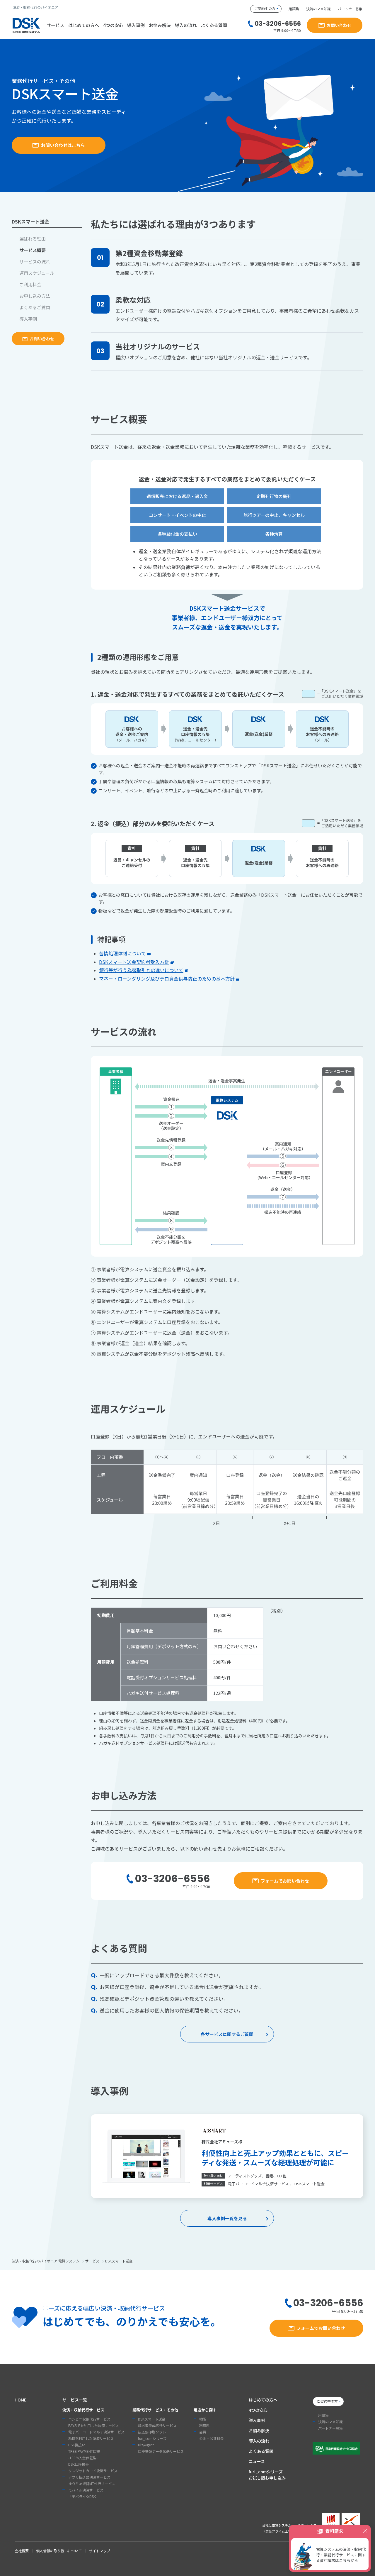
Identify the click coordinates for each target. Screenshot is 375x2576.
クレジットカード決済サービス (93, 2471)
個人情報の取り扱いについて (59, 2551)
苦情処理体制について (122, 953)
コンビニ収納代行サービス (89, 2419)
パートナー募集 (350, 9)
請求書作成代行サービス (157, 2425)
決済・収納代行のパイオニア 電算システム (46, 2261)
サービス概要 (33, 250)
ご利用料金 (30, 284)
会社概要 (22, 2551)
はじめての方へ (84, 25)
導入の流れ (186, 25)
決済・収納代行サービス (83, 2410)
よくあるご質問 (35, 307)
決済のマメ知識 (318, 9)
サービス (92, 2261)
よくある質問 (214, 25)
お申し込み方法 (35, 296)
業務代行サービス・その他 (155, 2410)
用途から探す (205, 2410)
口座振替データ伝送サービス (161, 2451)
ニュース (257, 2461)
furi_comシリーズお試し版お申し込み (267, 2475)
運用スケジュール (37, 273)
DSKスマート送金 (152, 2419)
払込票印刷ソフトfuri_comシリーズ (152, 2435)
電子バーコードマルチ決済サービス (96, 2432)
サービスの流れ (35, 262)
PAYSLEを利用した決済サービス (94, 2425)
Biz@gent (146, 2445)
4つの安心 (113, 25)
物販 (203, 2419)
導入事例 (136, 25)
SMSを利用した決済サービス (91, 2438)
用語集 (294, 9)
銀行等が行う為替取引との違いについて (141, 970)
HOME (21, 2400)
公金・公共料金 (212, 2438)
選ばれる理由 (33, 239)
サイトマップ (100, 2551)
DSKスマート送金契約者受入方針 (134, 962)
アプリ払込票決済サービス (89, 2477)
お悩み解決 (160, 25)
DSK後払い (77, 2445)
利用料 (204, 2425)
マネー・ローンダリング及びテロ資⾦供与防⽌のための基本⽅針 (167, 979)
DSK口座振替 (79, 2464)
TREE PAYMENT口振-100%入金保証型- (84, 2454)
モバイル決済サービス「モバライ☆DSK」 (86, 2493)
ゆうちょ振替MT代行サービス (92, 2483)
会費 (203, 2432)
